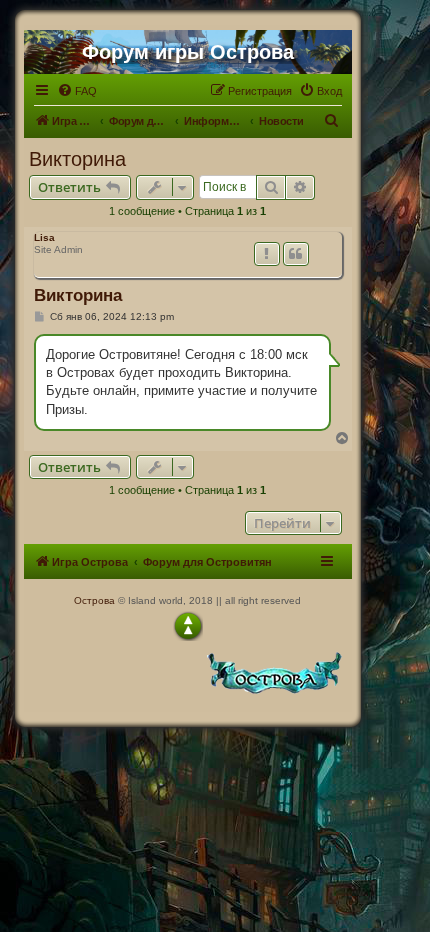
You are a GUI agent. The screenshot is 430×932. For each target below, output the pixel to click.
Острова (94, 600)
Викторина (77, 159)
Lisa (44, 237)
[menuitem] (77, 91)
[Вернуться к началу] (188, 626)
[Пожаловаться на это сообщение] (267, 254)
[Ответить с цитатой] (296, 254)
